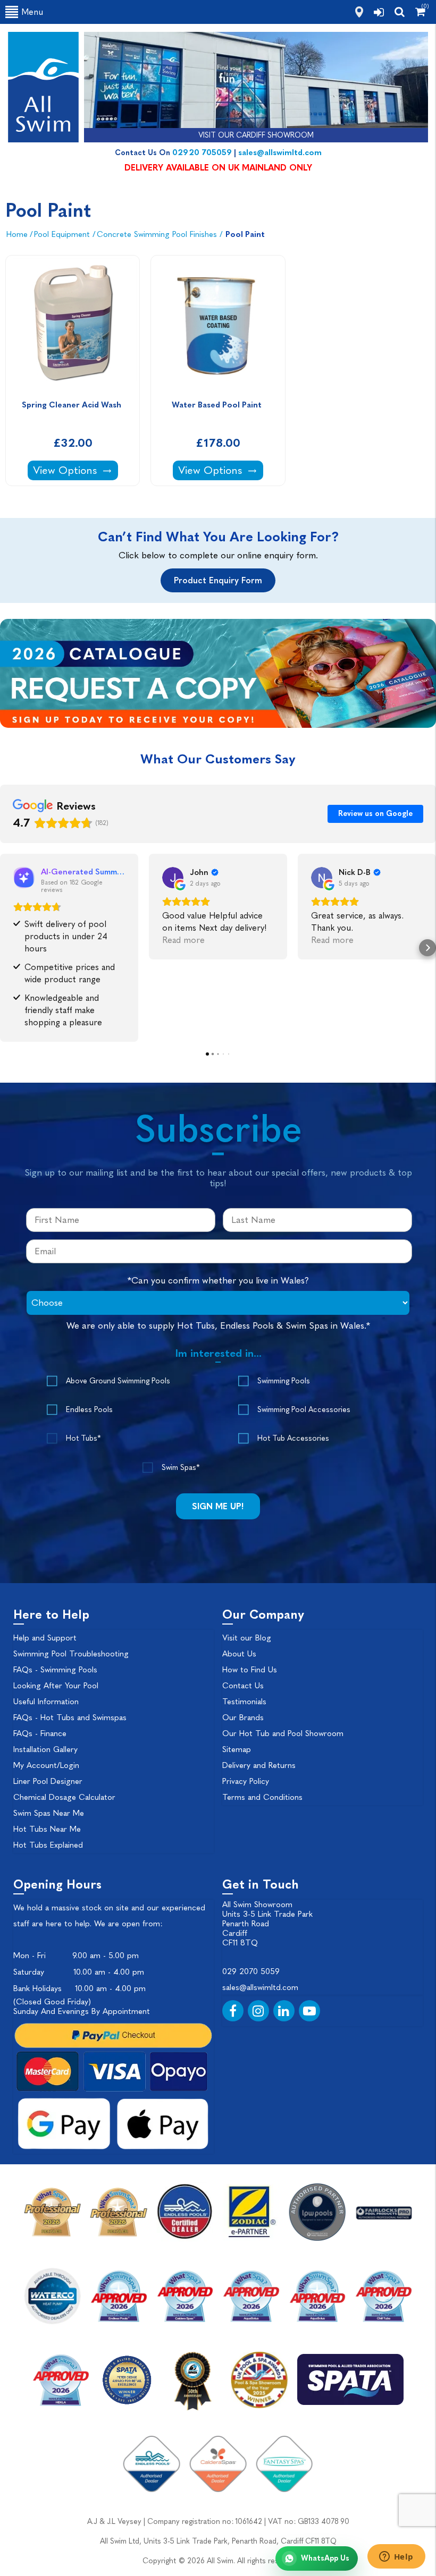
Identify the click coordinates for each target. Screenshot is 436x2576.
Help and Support (45, 1638)
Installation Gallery (45, 1749)
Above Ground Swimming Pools (118, 1381)
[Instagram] (258, 2011)
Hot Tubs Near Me (47, 1829)
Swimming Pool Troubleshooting (71, 1654)
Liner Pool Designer (48, 1781)
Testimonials (244, 1702)
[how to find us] (359, 12)
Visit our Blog (247, 1638)
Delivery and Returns (259, 1765)
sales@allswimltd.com (280, 152)
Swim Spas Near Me (49, 1813)
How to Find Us (250, 1670)
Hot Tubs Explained (48, 1845)
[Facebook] (233, 2011)
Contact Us (243, 1686)
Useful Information (46, 1702)
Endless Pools (89, 1410)
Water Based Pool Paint (218, 405)
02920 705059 (202, 152)
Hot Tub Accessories (293, 1438)
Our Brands (243, 1718)
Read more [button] (183, 940)
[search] (400, 12)
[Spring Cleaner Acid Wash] (73, 325)
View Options (75, 470)
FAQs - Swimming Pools (55, 1670)
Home (17, 234)
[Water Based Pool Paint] (218, 325)
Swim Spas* (181, 1468)
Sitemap (237, 1749)
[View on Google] (173, 878)
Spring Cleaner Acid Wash (73, 405)
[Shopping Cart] (420, 12)
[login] (379, 12)
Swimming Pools (284, 1381)
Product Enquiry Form (218, 580)
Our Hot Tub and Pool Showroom (283, 1733)
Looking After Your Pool (56, 1686)
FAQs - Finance (40, 1733)
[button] (9, 948)
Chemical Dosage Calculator (64, 1797)
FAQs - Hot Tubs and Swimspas (70, 1718)
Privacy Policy (246, 1781)
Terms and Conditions (262, 1797)
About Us (239, 1654)
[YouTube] (309, 2011)
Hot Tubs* (83, 1438)
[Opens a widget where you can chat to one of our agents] (396, 2557)
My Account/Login (46, 1765)
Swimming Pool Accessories (304, 1410)
